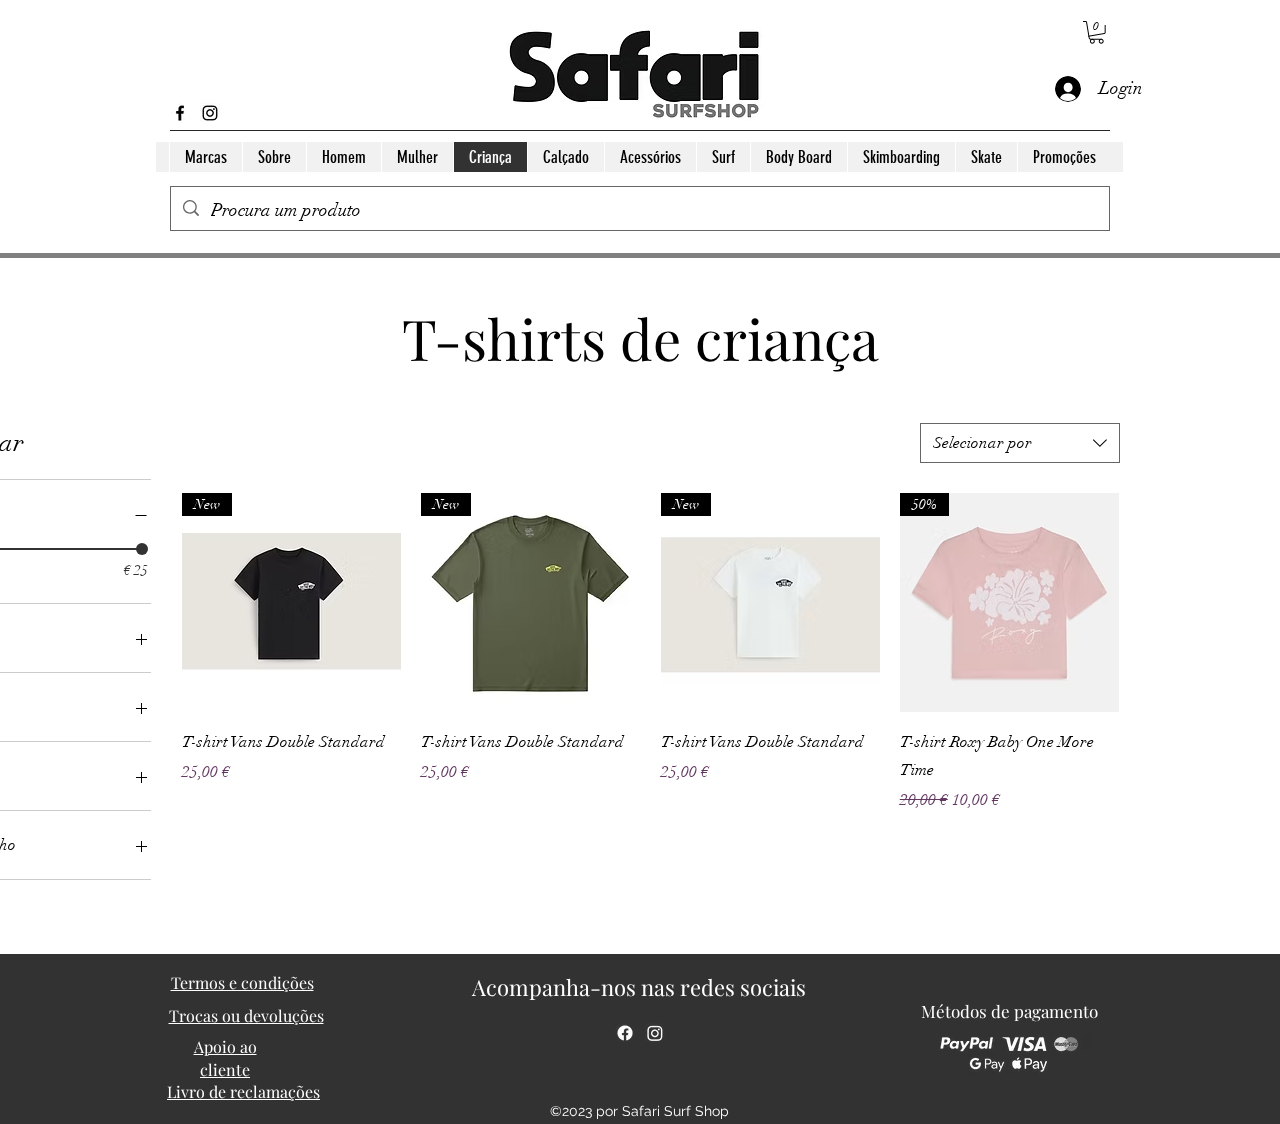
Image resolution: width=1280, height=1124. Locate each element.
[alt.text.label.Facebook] (180, 113)
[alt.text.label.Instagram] (210, 113)
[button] (1096, 32)
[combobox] (1020, 443)
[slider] (142, 549)
